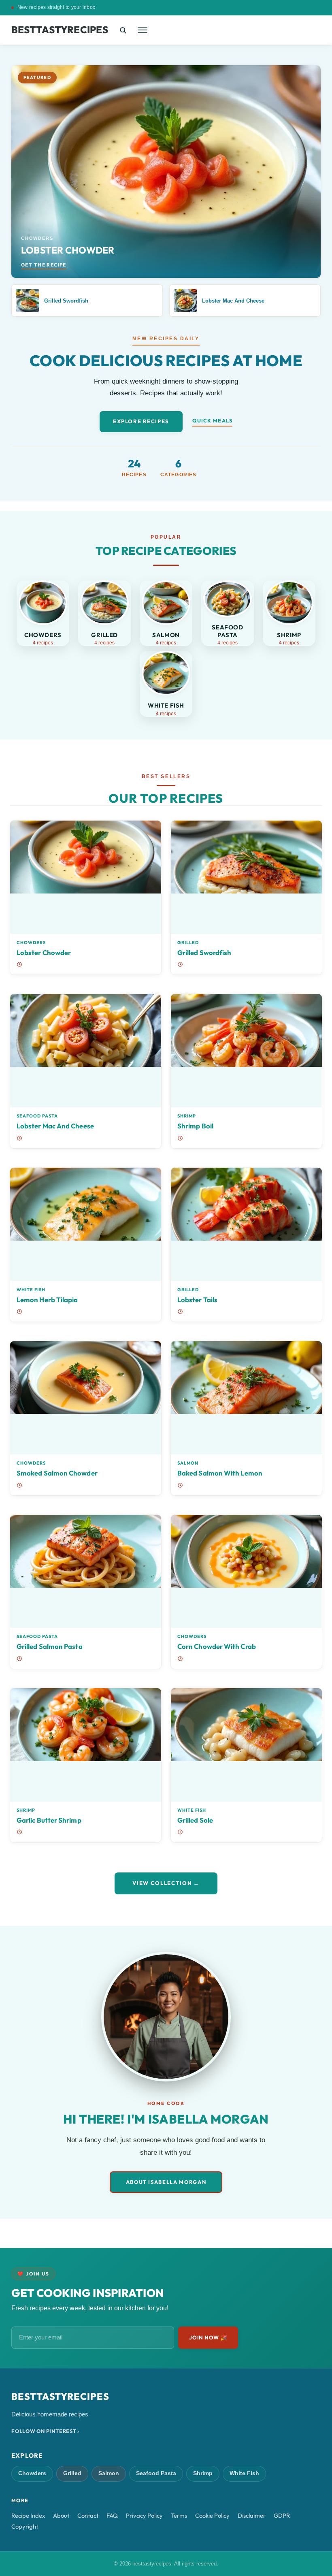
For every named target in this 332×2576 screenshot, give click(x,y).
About (61, 2515)
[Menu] (143, 30)
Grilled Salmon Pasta (50, 1646)
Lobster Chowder (44, 952)
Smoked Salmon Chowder (57, 1473)
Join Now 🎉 (208, 2337)
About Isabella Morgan (166, 2182)
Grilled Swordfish (204, 952)
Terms (179, 2515)
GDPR (282, 2515)
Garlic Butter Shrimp (49, 1820)
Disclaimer (252, 2515)
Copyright (25, 2526)
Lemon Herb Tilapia (47, 1300)
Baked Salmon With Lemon (220, 1473)
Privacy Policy (144, 2515)
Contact (88, 2515)
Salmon (188, 1463)
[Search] (123, 30)
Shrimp (187, 1116)
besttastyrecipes (60, 30)
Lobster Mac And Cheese (55, 1126)
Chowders (31, 943)
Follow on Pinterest (289, 8)
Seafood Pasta (37, 1116)
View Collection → (166, 1883)
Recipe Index (28, 2515)
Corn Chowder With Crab (217, 1646)
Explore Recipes (141, 421)
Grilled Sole (195, 1820)
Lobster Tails (197, 1300)
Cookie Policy (212, 2515)
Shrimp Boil (195, 1126)
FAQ (112, 2515)
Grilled (188, 943)
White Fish (31, 1290)
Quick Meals (212, 420)
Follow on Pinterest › (45, 2431)
